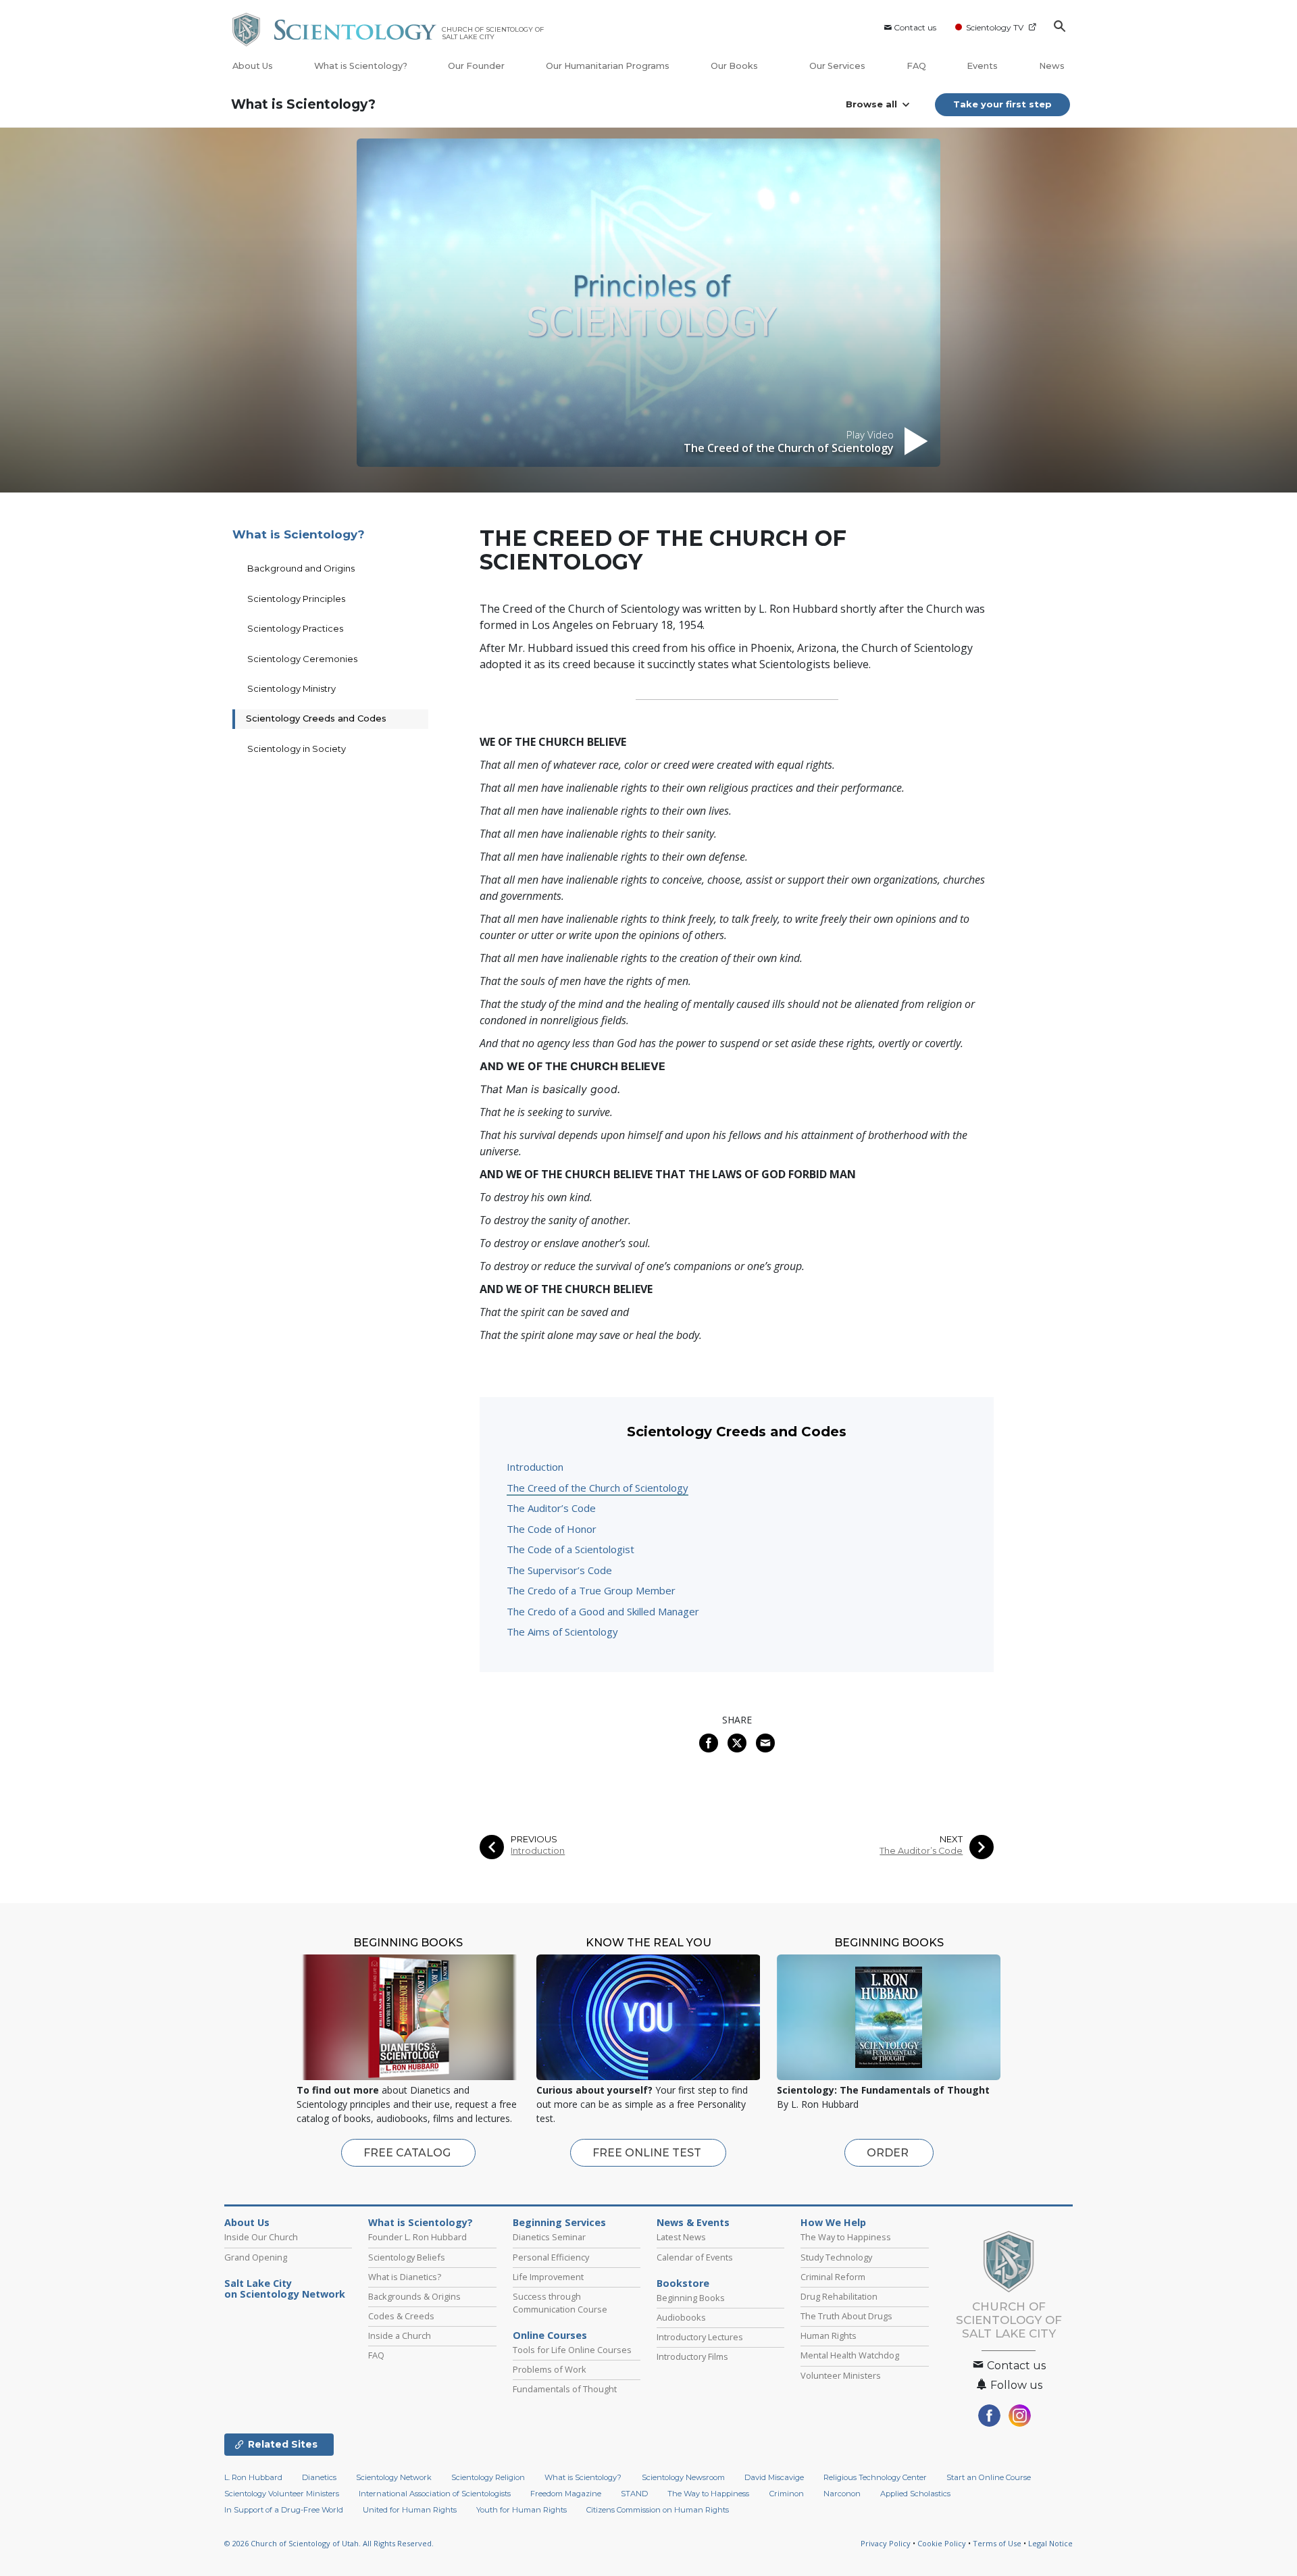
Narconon (842, 2494)
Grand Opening (256, 2257)
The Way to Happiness (846, 2237)
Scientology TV (995, 27)
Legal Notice (1050, 2543)
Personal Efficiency (551, 2257)
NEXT (951, 1839)
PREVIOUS (534, 1839)
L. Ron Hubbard (253, 2477)
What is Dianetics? (405, 2277)
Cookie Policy (942, 2543)
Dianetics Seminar (549, 2237)
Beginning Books (691, 2298)
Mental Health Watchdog (850, 2355)
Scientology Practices (295, 628)
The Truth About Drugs (846, 2316)
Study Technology (836, 2257)
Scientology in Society (297, 749)
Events (982, 66)
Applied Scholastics (915, 2494)
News (1052, 66)
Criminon (787, 2494)
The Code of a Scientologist (570, 1549)
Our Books (735, 66)
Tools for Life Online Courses (572, 2350)
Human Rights (829, 2335)
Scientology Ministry (291, 688)
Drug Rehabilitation (839, 2296)
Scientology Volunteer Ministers (282, 2494)
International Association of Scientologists (435, 2494)
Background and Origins (301, 568)
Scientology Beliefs (407, 2257)
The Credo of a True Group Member (591, 1590)
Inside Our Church (261, 2237)
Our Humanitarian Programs (608, 66)
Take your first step (1002, 104)
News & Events (693, 2223)
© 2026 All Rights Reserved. (329, 2543)
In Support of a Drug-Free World (284, 2510)
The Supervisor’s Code (559, 1570)
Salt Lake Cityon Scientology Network (285, 2289)
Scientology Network (394, 2477)
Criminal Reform (833, 2277)
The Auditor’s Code (551, 1508)
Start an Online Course (989, 2477)
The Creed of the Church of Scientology (597, 1488)
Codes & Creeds (401, 2316)
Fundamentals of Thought (565, 2389)
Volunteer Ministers (841, 2375)
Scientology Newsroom (683, 2477)
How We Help (833, 2223)
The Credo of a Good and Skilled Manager (603, 1611)
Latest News (681, 2237)
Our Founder (476, 66)
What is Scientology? (361, 66)
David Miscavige (774, 2477)
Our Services (837, 66)
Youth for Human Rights (522, 2510)
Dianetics (319, 2477)
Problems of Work (550, 2369)
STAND (634, 2494)
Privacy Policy (886, 2543)
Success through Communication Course (560, 2303)
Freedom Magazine (566, 2494)
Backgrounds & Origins (414, 2296)
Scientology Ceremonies (302, 659)
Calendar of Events (695, 2257)
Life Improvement (548, 2277)
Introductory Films (692, 2356)
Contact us (915, 27)
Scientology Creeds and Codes (316, 718)
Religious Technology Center (875, 2477)
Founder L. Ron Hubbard (417, 2237)
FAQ (916, 66)
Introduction (535, 1467)
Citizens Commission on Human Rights (658, 2510)
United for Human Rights (410, 2510)
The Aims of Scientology (562, 1632)
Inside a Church (400, 2335)
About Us (253, 66)
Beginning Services (559, 2223)
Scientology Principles (296, 599)
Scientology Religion (488, 2477)
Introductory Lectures (700, 2337)
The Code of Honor (552, 1529)
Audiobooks (681, 2317)
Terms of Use (997, 2543)
